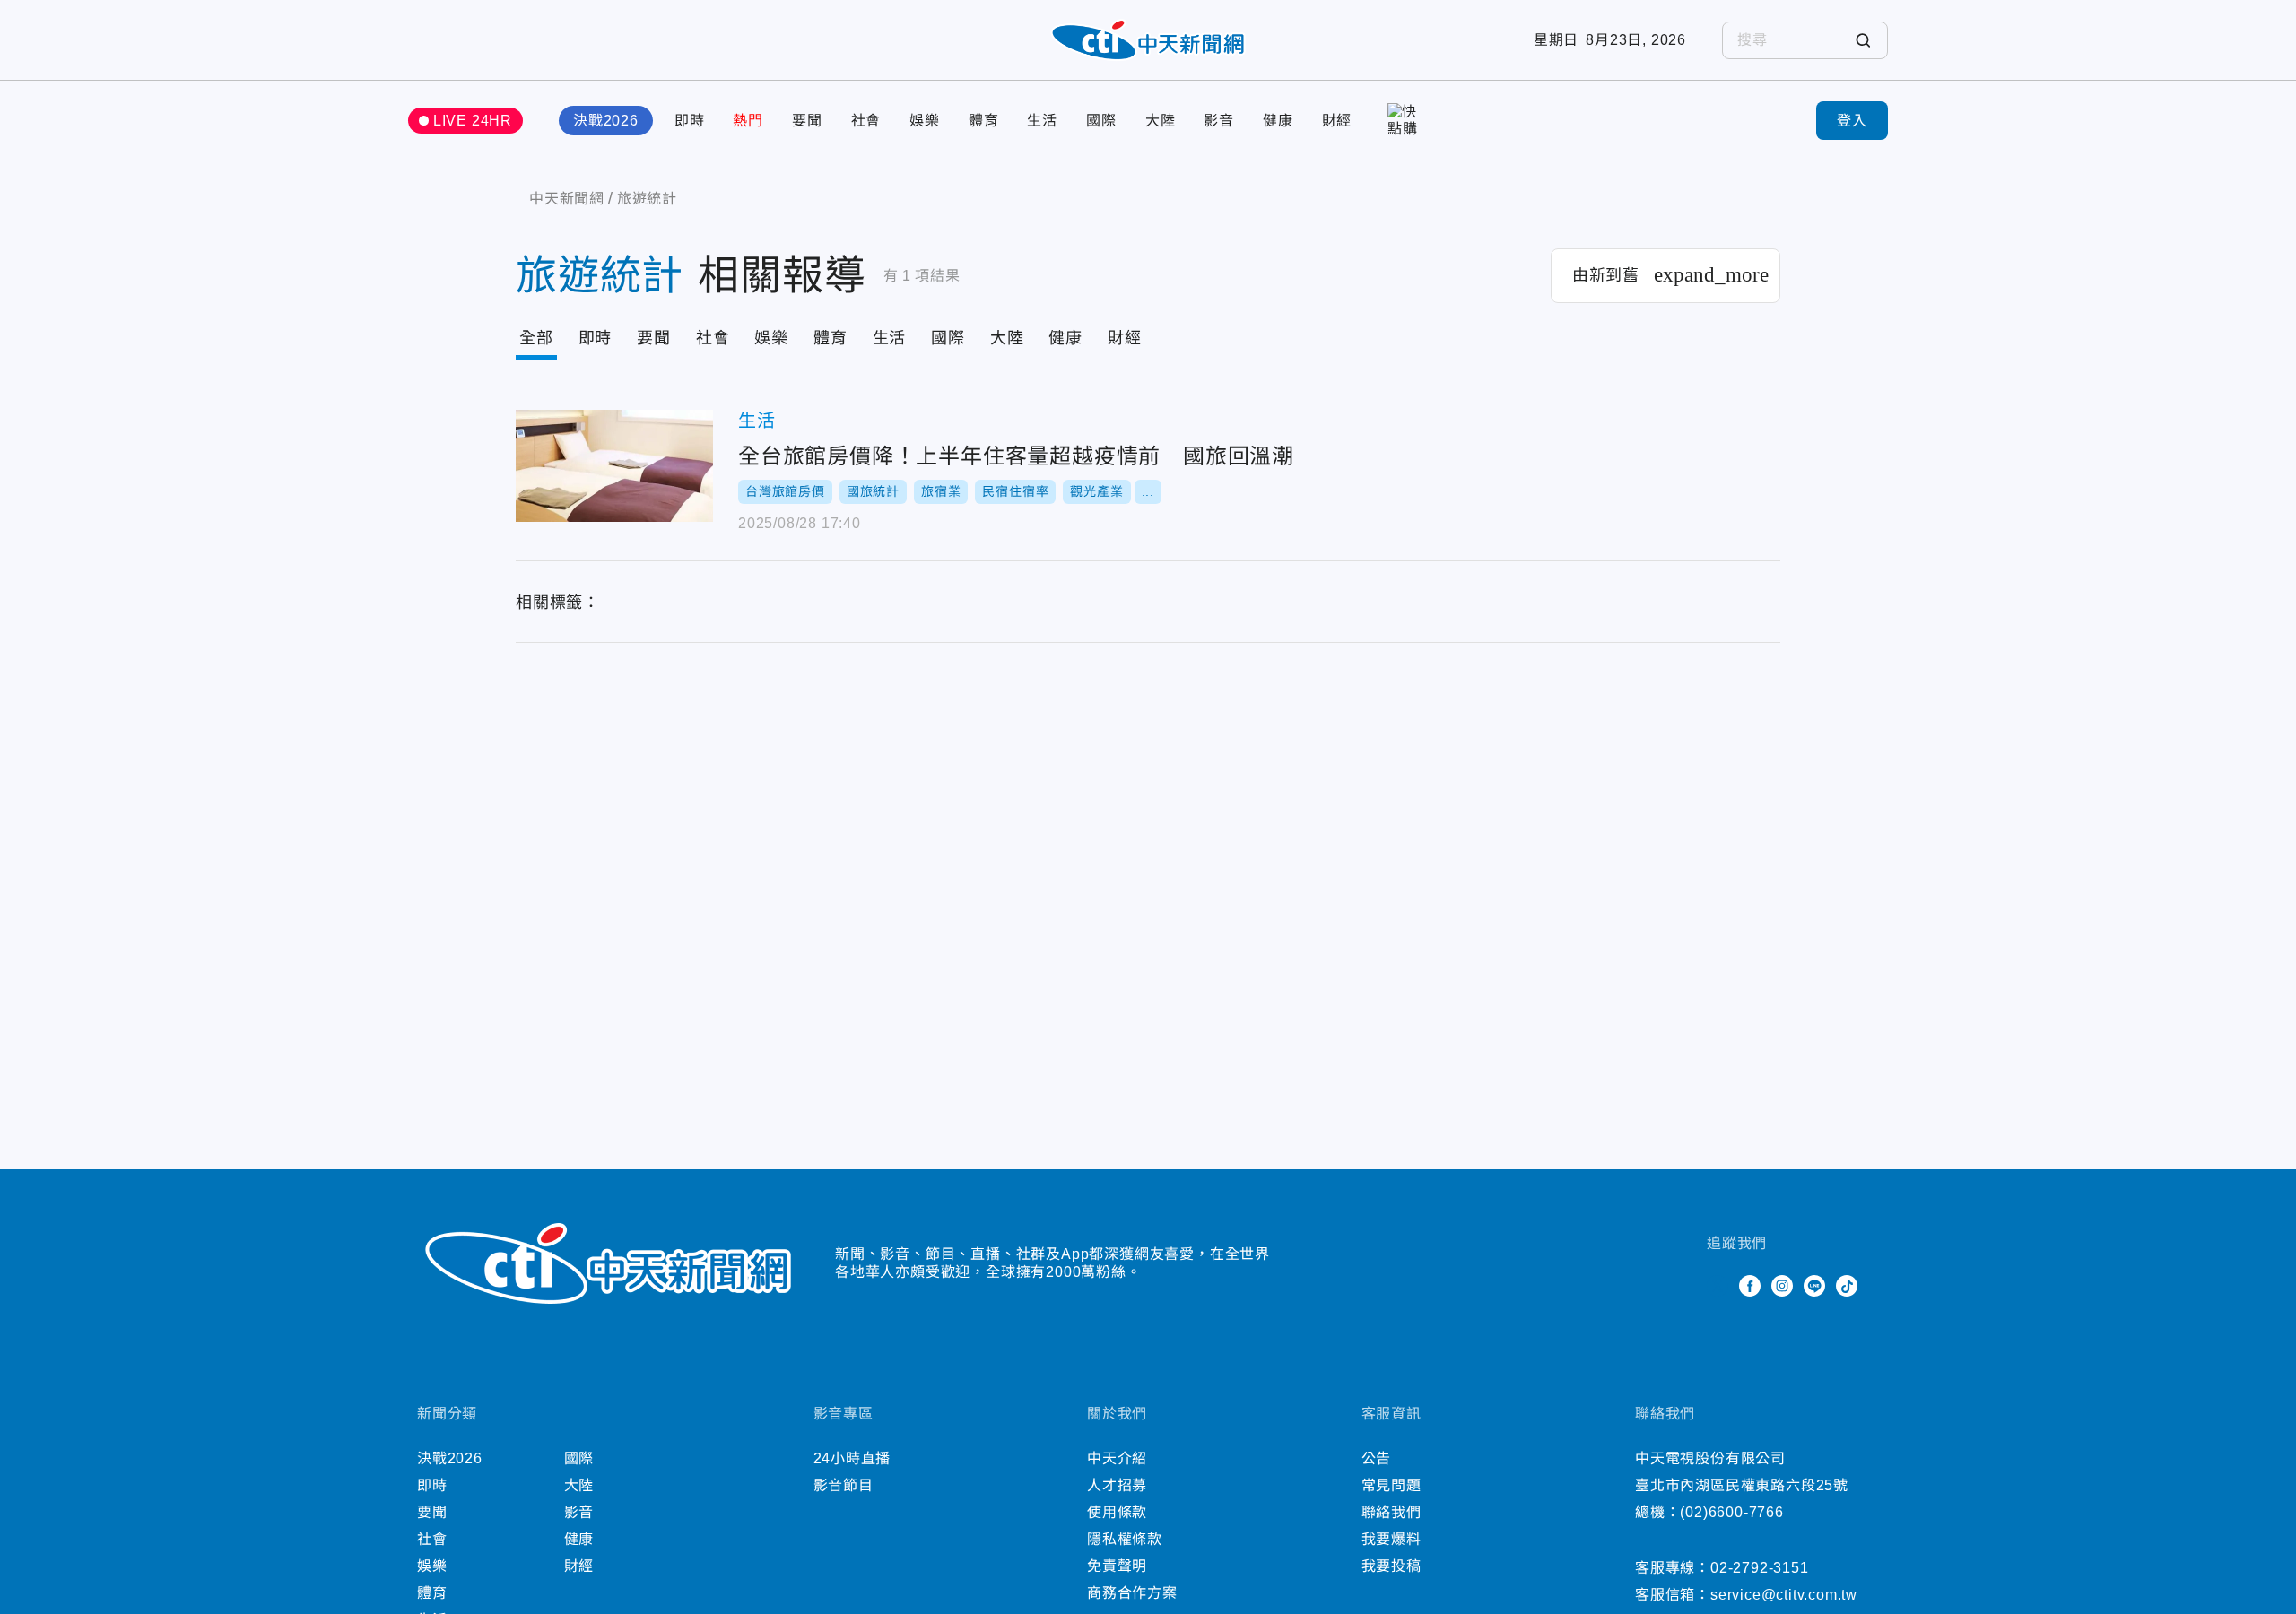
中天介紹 (1117, 1458)
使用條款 (1117, 1512)
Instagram (1782, 1286)
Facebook (1750, 1286)
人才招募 (1117, 1485)
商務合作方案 (1132, 1593)
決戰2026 (606, 121)
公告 (1377, 1458)
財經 (1337, 121)
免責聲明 (1117, 1566)
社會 (866, 121)
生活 (1042, 121)
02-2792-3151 (1760, 1568)
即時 (690, 121)
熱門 (748, 121)
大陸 (1161, 121)
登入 (1852, 121)
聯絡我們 (1392, 1512)
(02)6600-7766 (1731, 1512)
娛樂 (925, 121)
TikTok (1847, 1286)
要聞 (807, 121)
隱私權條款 (1125, 1539)
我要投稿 (1392, 1566)
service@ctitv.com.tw (1784, 1595)
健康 (1278, 121)
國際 (1101, 121)
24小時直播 (852, 1458)
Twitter (1718, 1286)
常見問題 (1392, 1485)
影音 (1219, 121)
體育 (984, 121)
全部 (536, 338)
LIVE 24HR (473, 121)
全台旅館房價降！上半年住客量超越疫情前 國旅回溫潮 (614, 466)
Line (1814, 1286)
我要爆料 (1392, 1539)
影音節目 (844, 1485)
